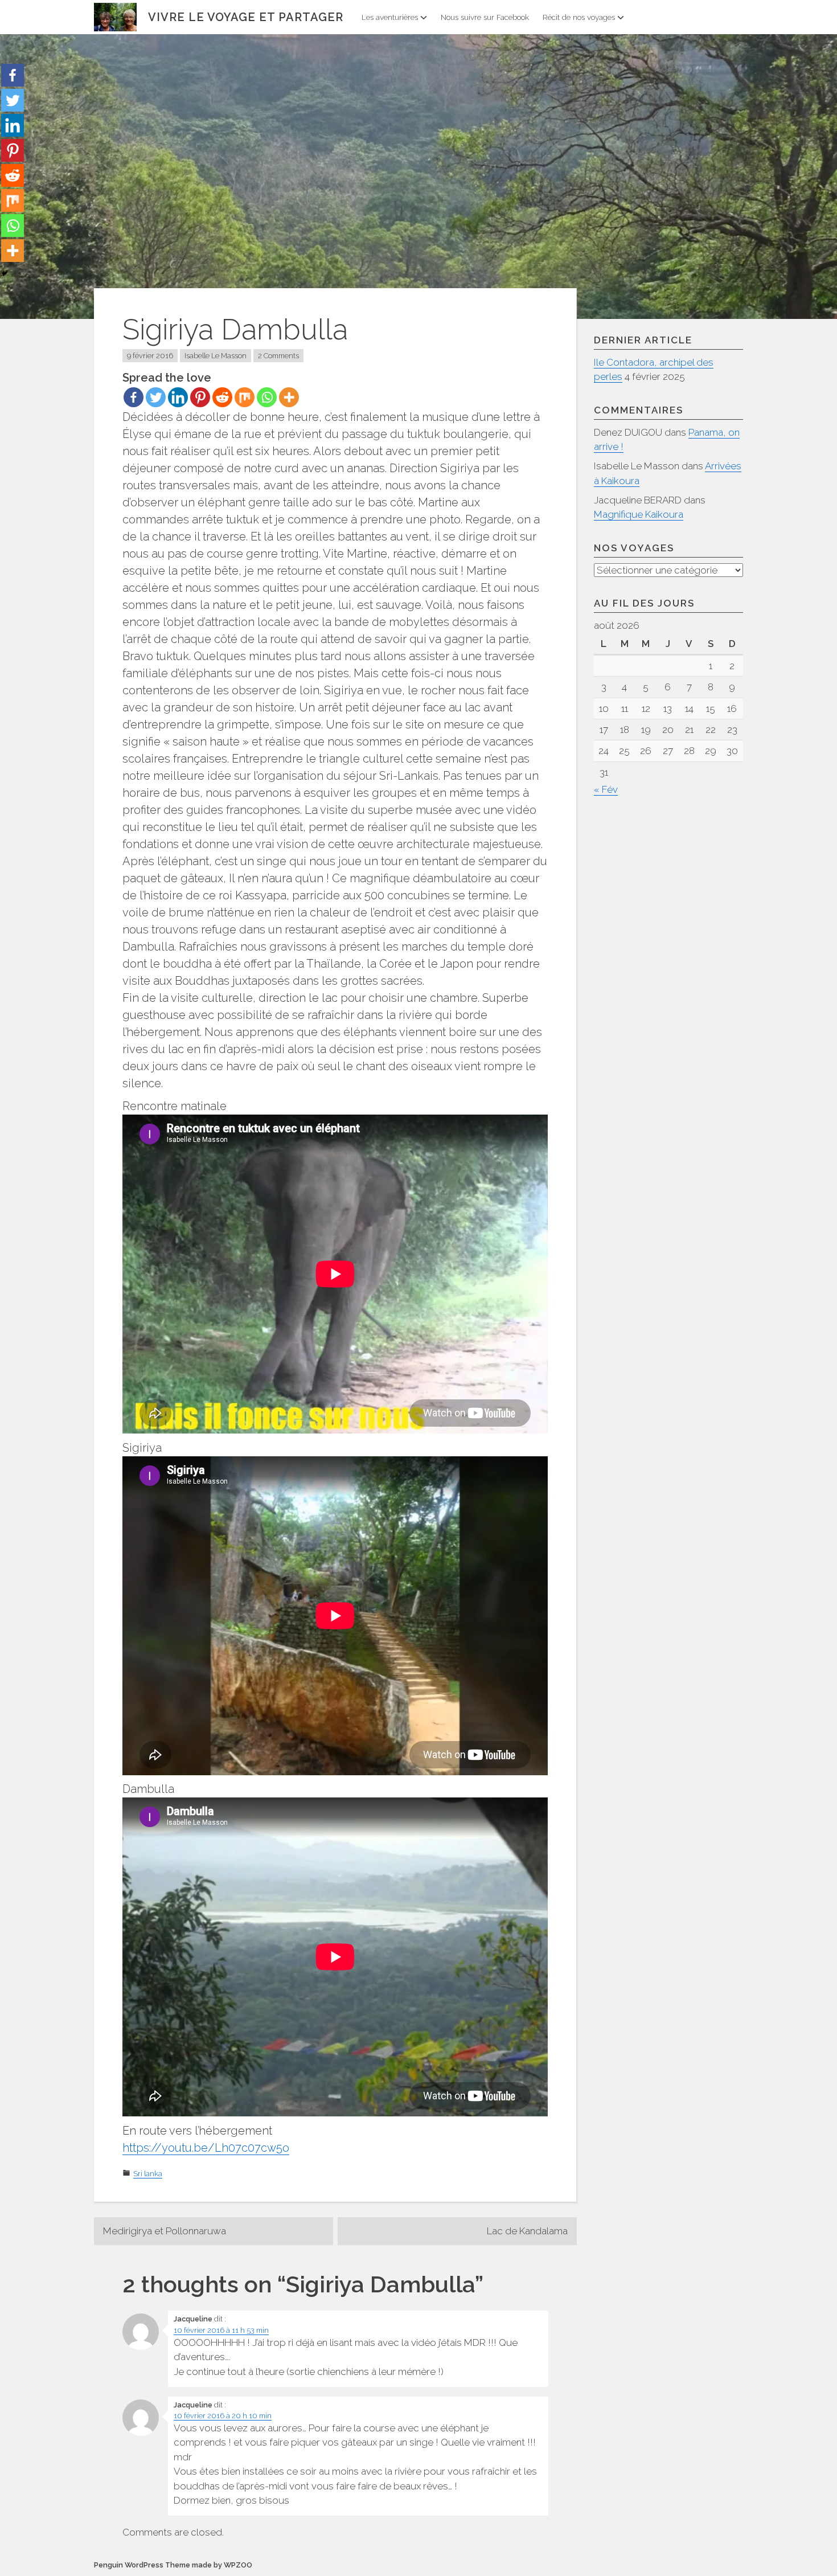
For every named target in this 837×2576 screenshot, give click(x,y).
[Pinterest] (200, 397)
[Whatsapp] (267, 397)
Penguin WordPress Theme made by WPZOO (173, 2565)
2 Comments (278, 356)
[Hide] (5, 273)
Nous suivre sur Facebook (485, 17)
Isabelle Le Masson (216, 356)
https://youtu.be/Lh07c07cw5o (206, 2148)
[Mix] (245, 397)
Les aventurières (390, 17)
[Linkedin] (178, 397)
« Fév (606, 789)
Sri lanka (148, 2174)
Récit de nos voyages (579, 17)
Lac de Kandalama (527, 2231)
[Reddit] (222, 397)
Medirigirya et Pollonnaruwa (165, 2231)
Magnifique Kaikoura (639, 514)
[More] (289, 397)
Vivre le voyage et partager (246, 17)
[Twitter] (156, 397)
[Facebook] (134, 397)
